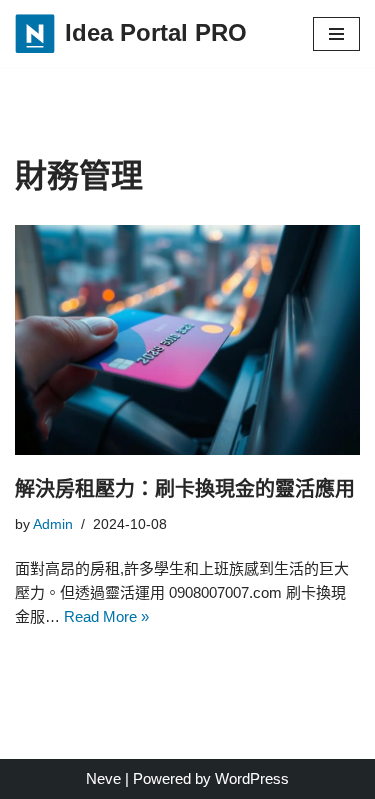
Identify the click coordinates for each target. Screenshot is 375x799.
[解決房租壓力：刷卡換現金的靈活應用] (187, 340)
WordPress (252, 778)
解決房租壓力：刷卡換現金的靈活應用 (185, 489)
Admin (53, 524)
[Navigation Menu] (336, 34)
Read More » (106, 616)
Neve (103, 778)
